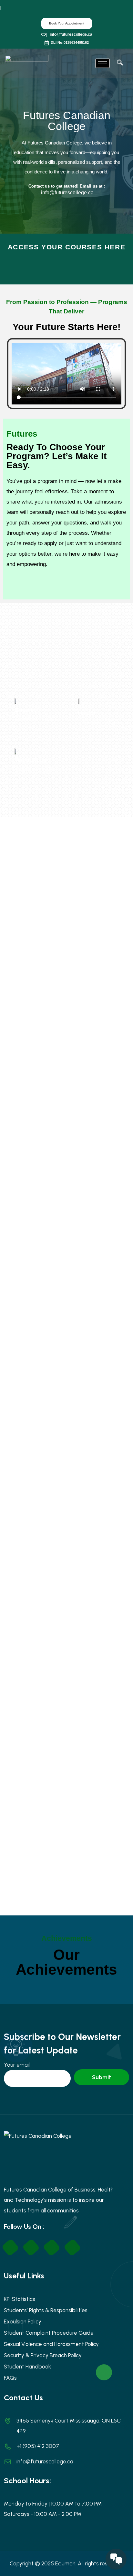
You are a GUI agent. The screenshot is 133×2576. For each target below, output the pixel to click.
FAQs (10, 2378)
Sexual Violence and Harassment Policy (51, 2344)
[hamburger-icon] (102, 63)
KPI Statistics (20, 2299)
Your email (17, 2065)
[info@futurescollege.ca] (44, 35)
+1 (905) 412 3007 (38, 2446)
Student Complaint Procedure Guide (49, 2333)
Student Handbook (27, 2367)
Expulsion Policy (23, 2321)
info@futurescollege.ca (71, 34)
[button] (120, 63)
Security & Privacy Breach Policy (43, 2355)
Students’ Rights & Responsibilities (46, 2310)
